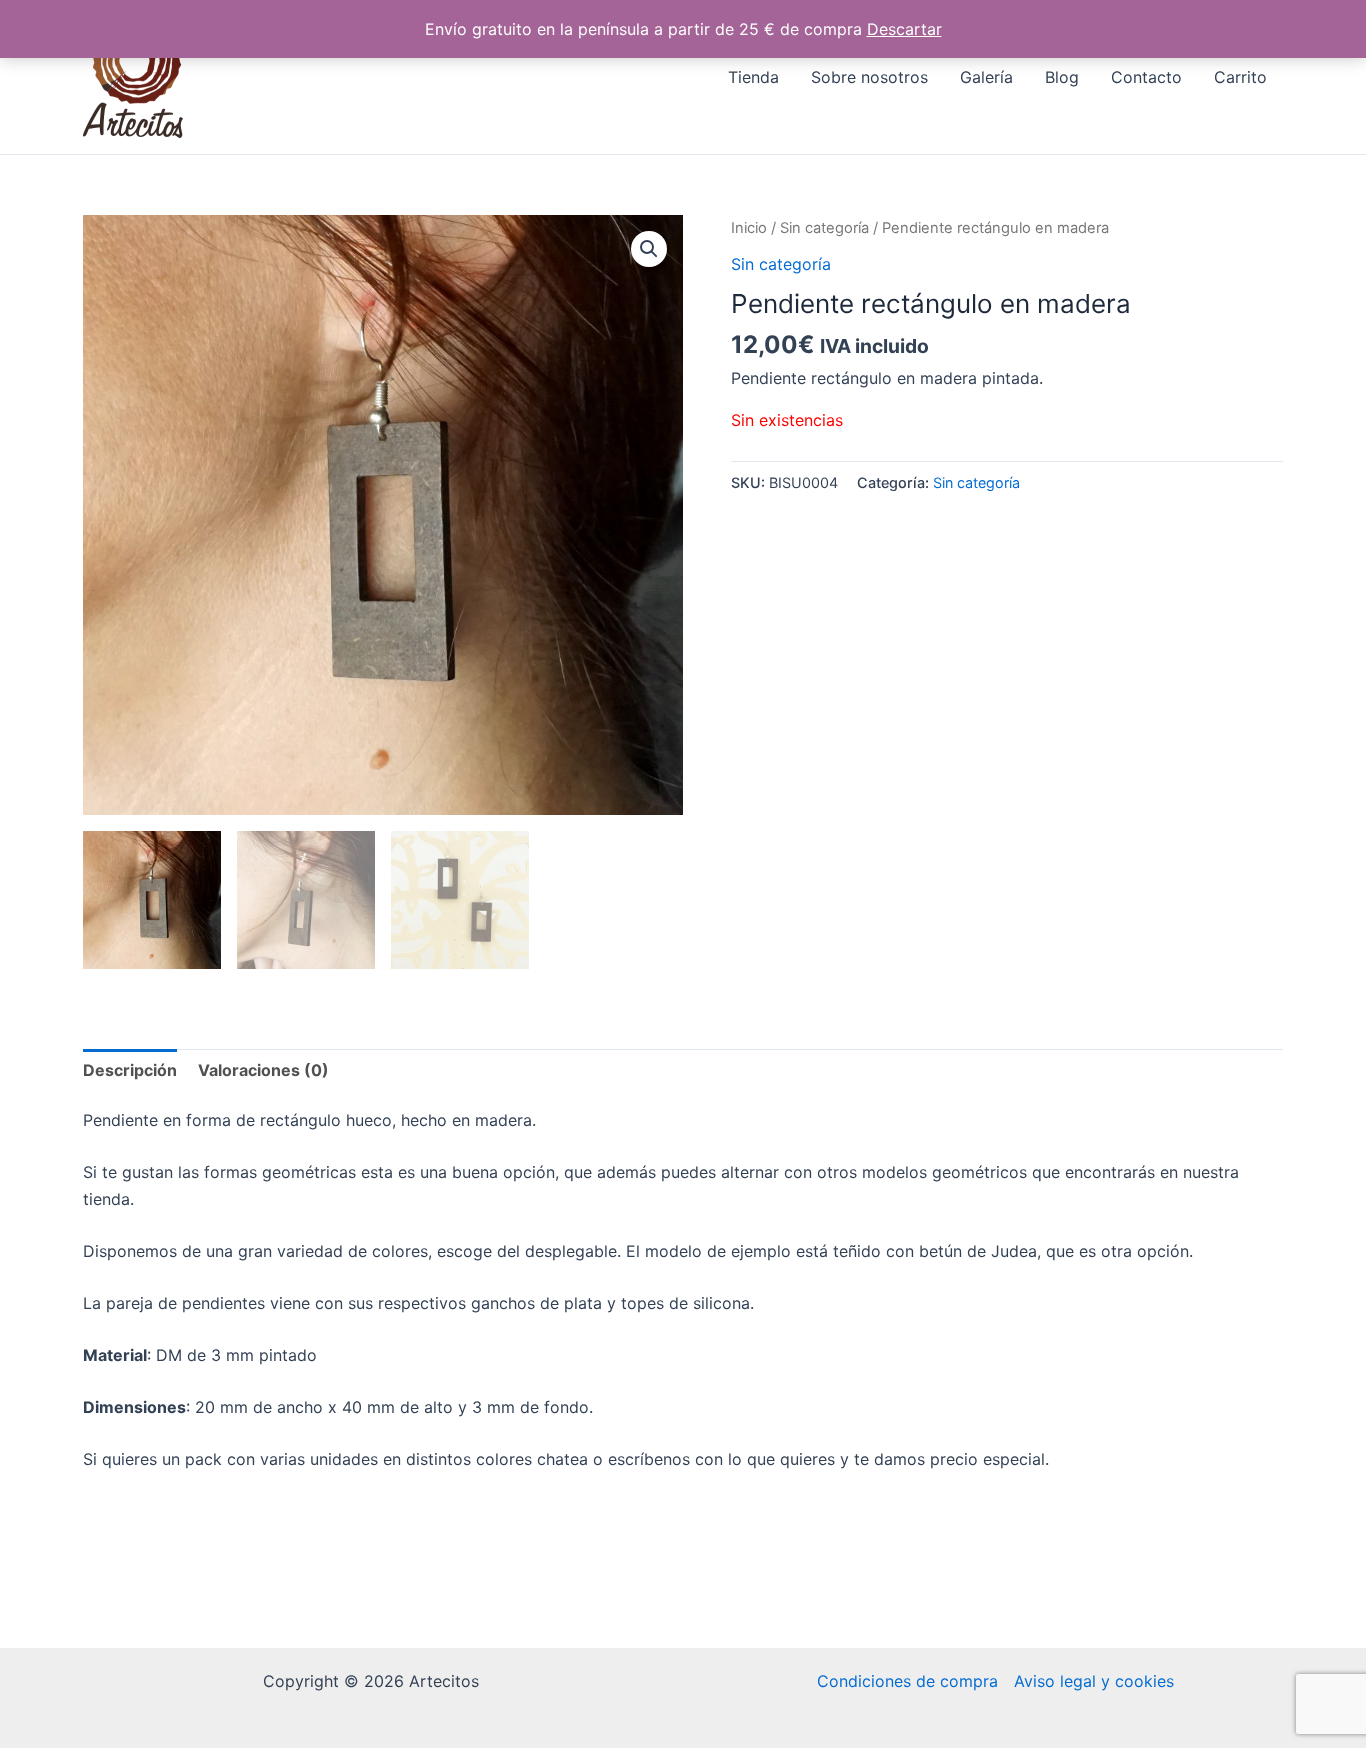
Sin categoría (824, 228)
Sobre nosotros (869, 77)
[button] (649, 249)
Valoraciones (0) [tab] (263, 1070)
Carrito (1240, 77)
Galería (986, 77)
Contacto (1146, 77)
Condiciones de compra (907, 1681)
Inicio (749, 228)
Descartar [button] (904, 29)
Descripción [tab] (130, 1070)
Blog (1062, 77)
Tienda (753, 77)
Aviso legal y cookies (1094, 1681)
